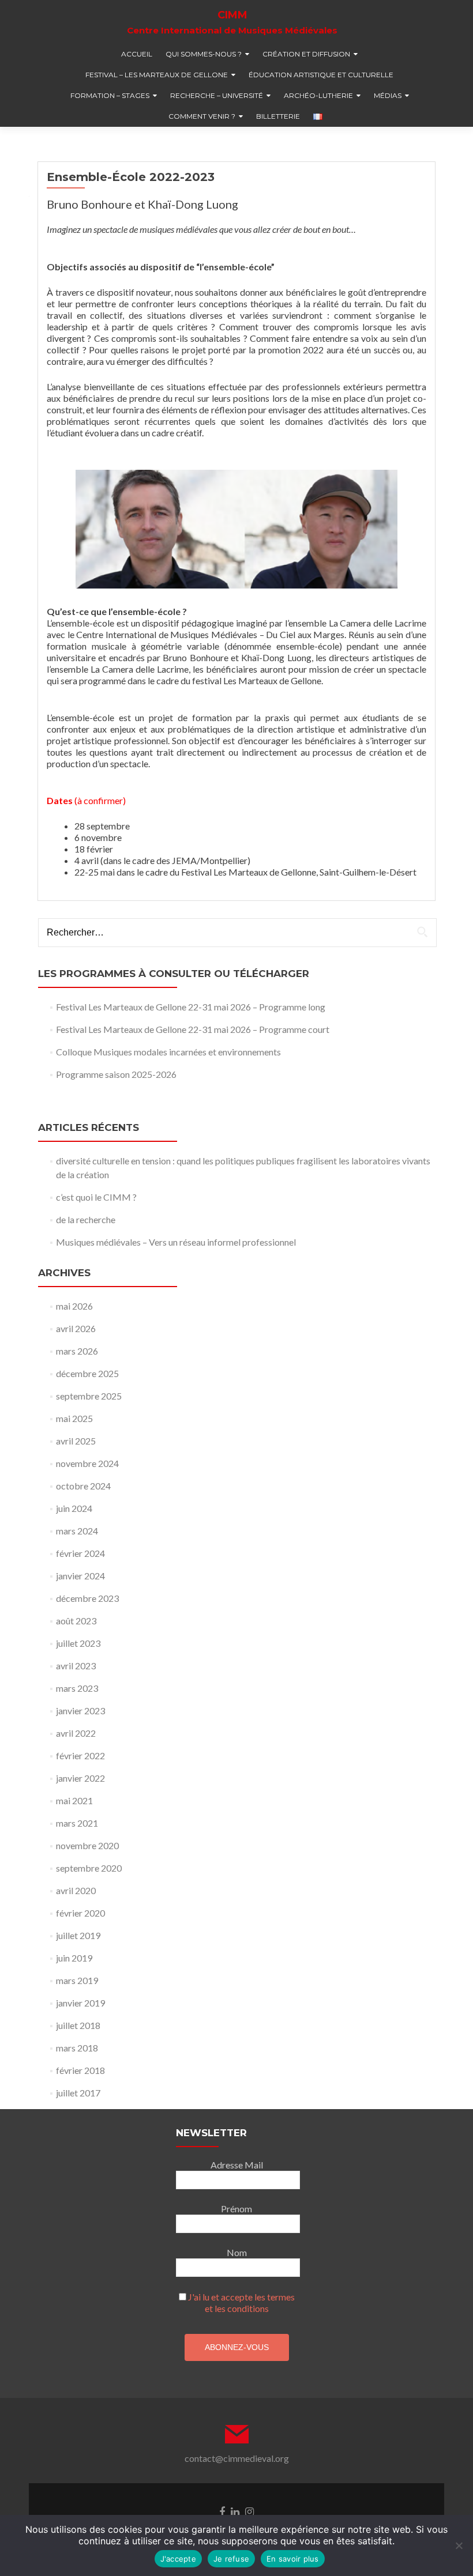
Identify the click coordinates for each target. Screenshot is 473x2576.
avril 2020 (76, 1890)
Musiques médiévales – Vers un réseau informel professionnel (176, 1242)
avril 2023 (76, 1666)
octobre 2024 (83, 1486)
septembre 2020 (89, 1868)
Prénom (236, 2209)
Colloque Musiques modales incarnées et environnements (168, 1052)
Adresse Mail (237, 2165)
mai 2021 (74, 1800)
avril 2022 (76, 1733)
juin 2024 (74, 1508)
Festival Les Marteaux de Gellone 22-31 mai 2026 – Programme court (193, 1029)
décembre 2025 (87, 1373)
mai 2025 (74, 1418)
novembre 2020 (87, 1845)
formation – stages (110, 95)
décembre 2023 (87, 1598)
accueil (137, 54)
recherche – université (217, 95)
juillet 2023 (78, 1643)
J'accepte (178, 2559)
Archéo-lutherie (318, 95)
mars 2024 (77, 1531)
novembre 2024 (87, 1463)
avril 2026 (76, 1328)
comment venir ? (202, 116)
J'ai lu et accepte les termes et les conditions (241, 2302)
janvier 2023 (80, 1711)
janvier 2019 (80, 2003)
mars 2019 (77, 1980)
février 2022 (80, 1755)
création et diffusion (306, 54)
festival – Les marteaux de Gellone (157, 75)
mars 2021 (77, 1823)
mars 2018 (77, 2048)
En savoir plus (293, 2559)
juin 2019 (74, 1958)
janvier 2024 (80, 1576)
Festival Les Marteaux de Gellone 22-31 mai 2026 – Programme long (191, 1007)
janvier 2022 (80, 1778)
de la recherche (86, 1219)
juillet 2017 (78, 2093)
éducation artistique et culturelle (321, 75)
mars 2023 (77, 1688)
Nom (237, 2252)
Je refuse (231, 2559)
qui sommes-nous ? (204, 54)
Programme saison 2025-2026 (116, 1074)
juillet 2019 (78, 1935)
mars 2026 (77, 1351)
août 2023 (76, 1621)
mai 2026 (74, 1306)
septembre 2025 (89, 1396)
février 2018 (80, 2070)
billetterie (278, 116)
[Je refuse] (459, 2545)
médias (388, 95)
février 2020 (80, 1913)
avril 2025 (76, 1441)
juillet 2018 (78, 2025)
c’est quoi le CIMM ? (96, 1197)
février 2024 (80, 1553)
